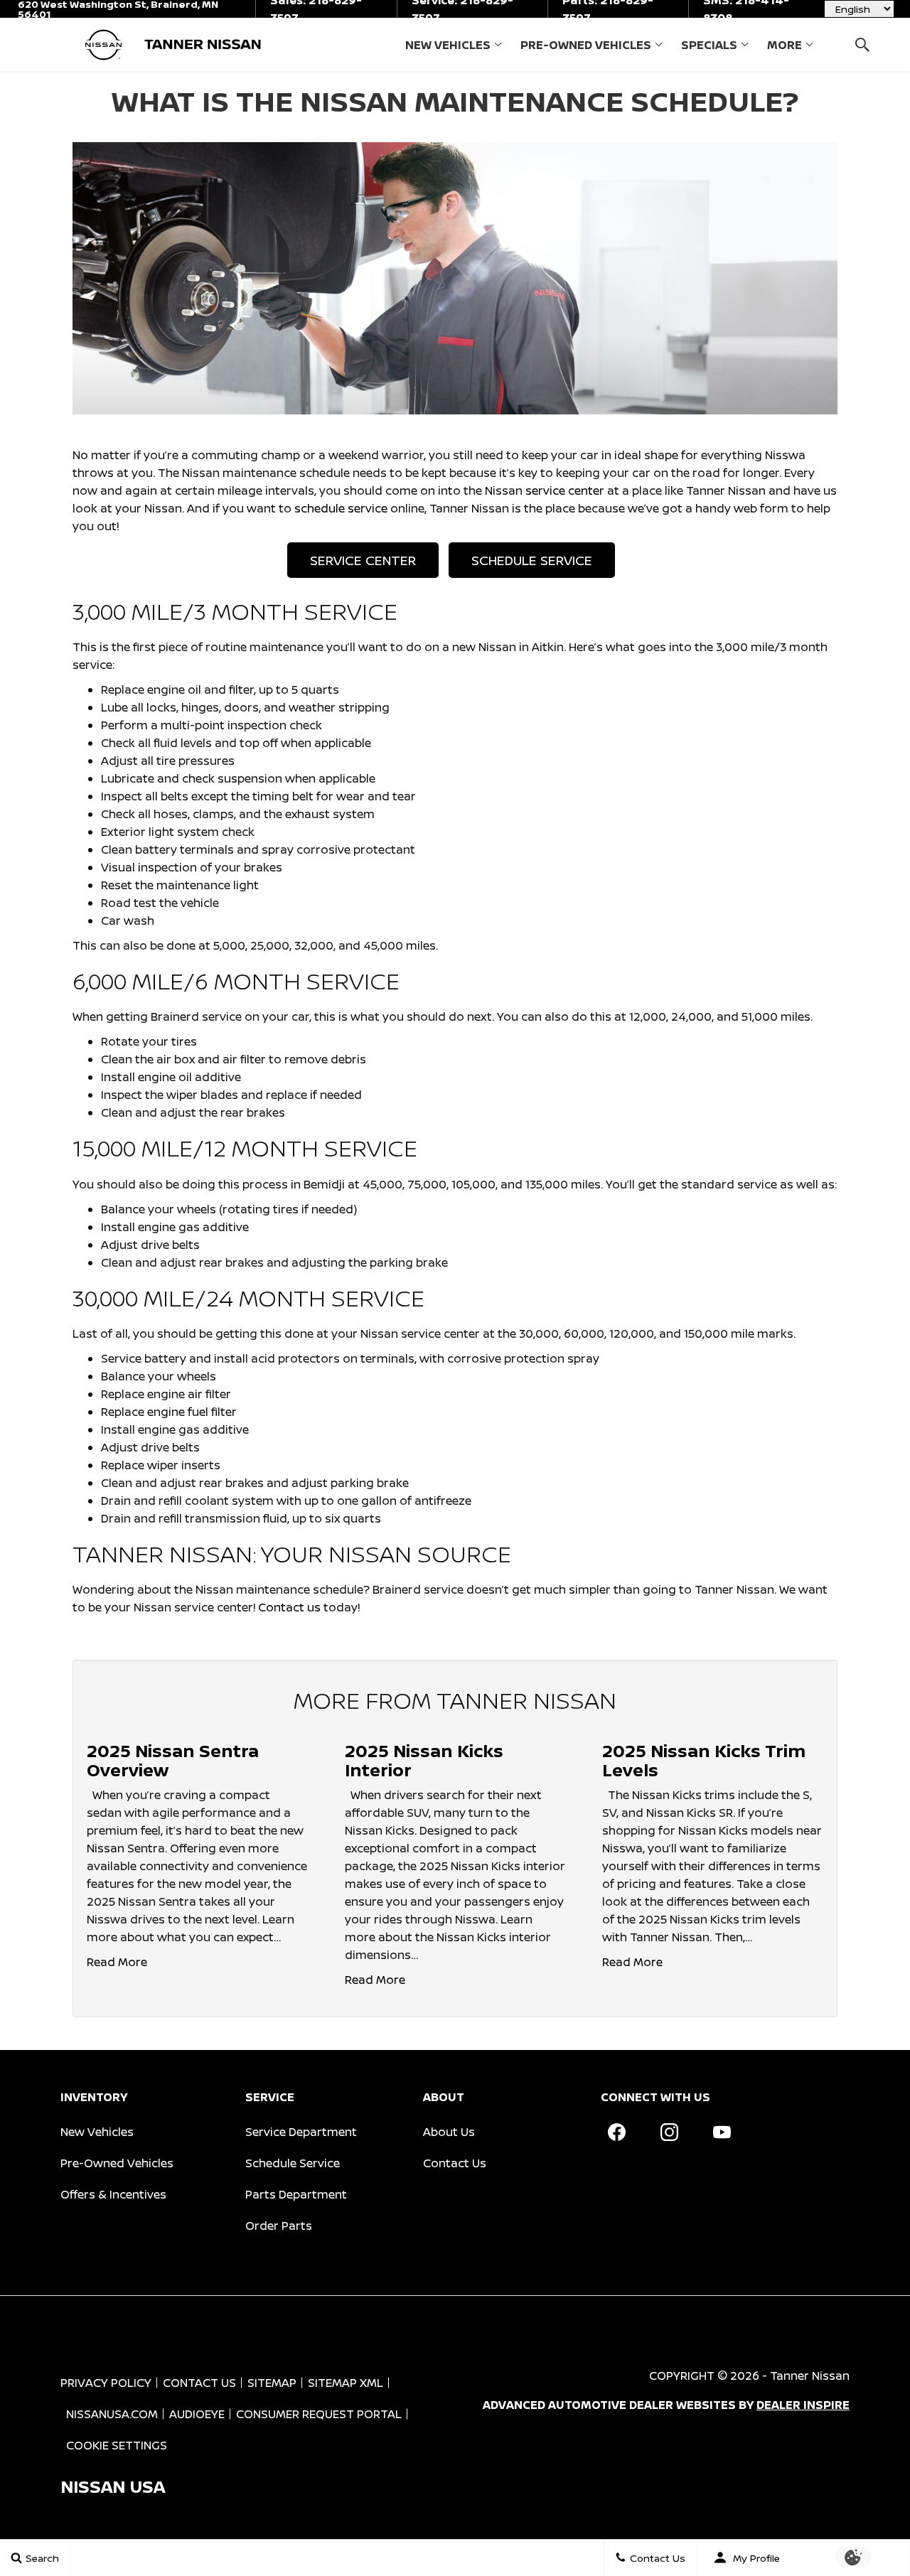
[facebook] (616, 2132)
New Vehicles (448, 45)
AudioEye (197, 2414)
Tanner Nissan (810, 2376)
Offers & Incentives (113, 2194)
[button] (862, 44)
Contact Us (455, 2163)
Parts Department (296, 2194)
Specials (709, 45)
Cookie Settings (117, 2445)
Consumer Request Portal (319, 2414)
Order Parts (279, 2226)
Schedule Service (532, 560)
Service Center (363, 560)
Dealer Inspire (803, 2405)
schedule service (341, 508)
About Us (449, 2132)
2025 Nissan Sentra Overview (173, 1760)
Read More (117, 1962)
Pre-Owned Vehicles (586, 45)
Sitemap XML (346, 2383)
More (785, 48)
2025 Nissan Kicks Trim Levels (704, 1760)
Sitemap (272, 2383)
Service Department (301, 2132)
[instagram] (669, 2132)
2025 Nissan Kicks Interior (424, 1760)
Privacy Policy (106, 2383)
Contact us (289, 1607)
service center (566, 490)
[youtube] (722, 2132)
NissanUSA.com (112, 2414)
